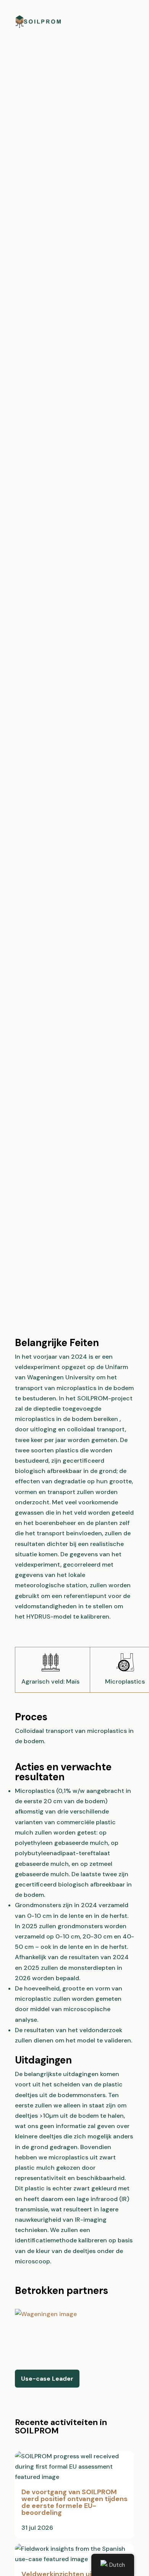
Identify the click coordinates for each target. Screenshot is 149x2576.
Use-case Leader (47, 2379)
